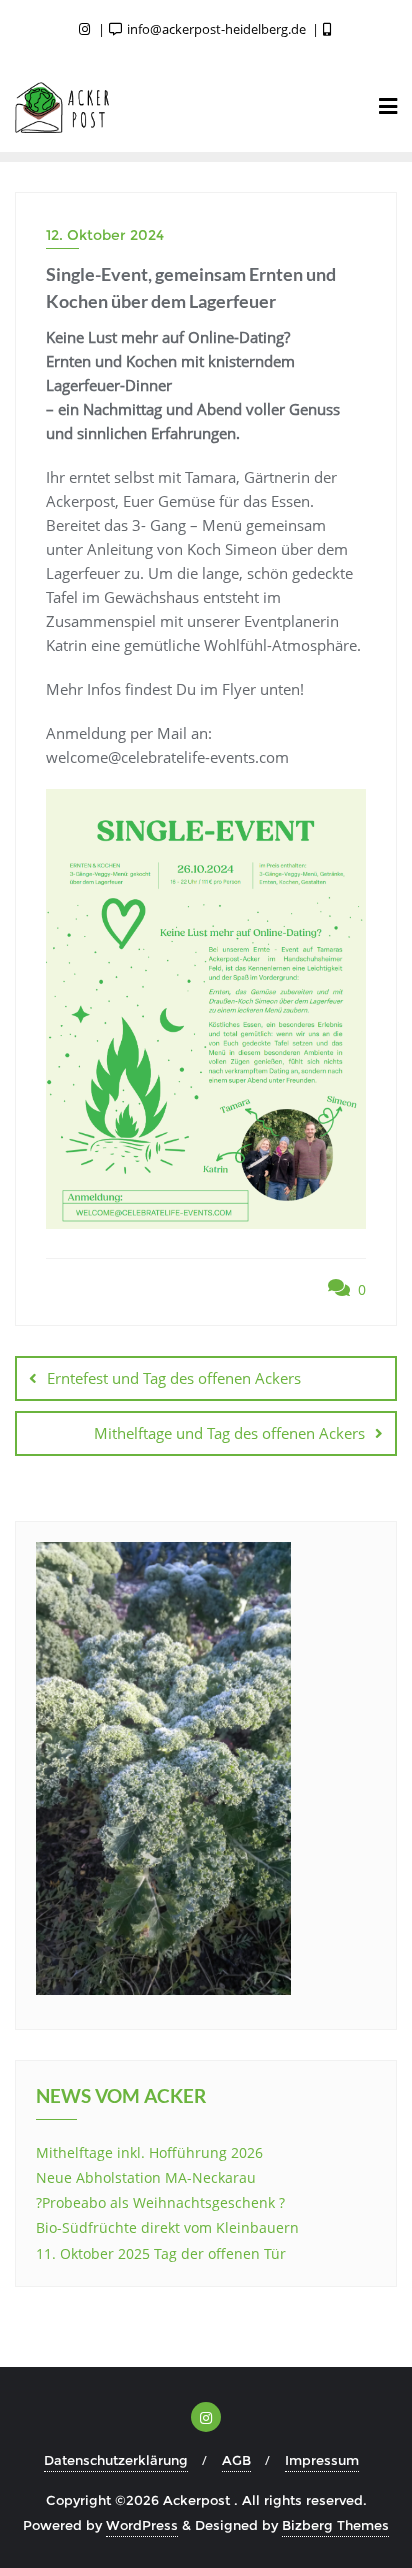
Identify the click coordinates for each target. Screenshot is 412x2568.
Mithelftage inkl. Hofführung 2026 (149, 2152)
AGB (236, 2460)
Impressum (322, 2460)
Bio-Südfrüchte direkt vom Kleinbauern (167, 2227)
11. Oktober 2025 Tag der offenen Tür (161, 2253)
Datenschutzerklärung (116, 2460)
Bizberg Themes (335, 2525)
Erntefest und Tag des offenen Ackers (174, 1378)
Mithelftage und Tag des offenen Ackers (229, 1433)
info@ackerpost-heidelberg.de (216, 29)
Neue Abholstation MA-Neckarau (146, 2177)
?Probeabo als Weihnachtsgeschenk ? (160, 2202)
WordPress (142, 2525)
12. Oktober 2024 (105, 235)
